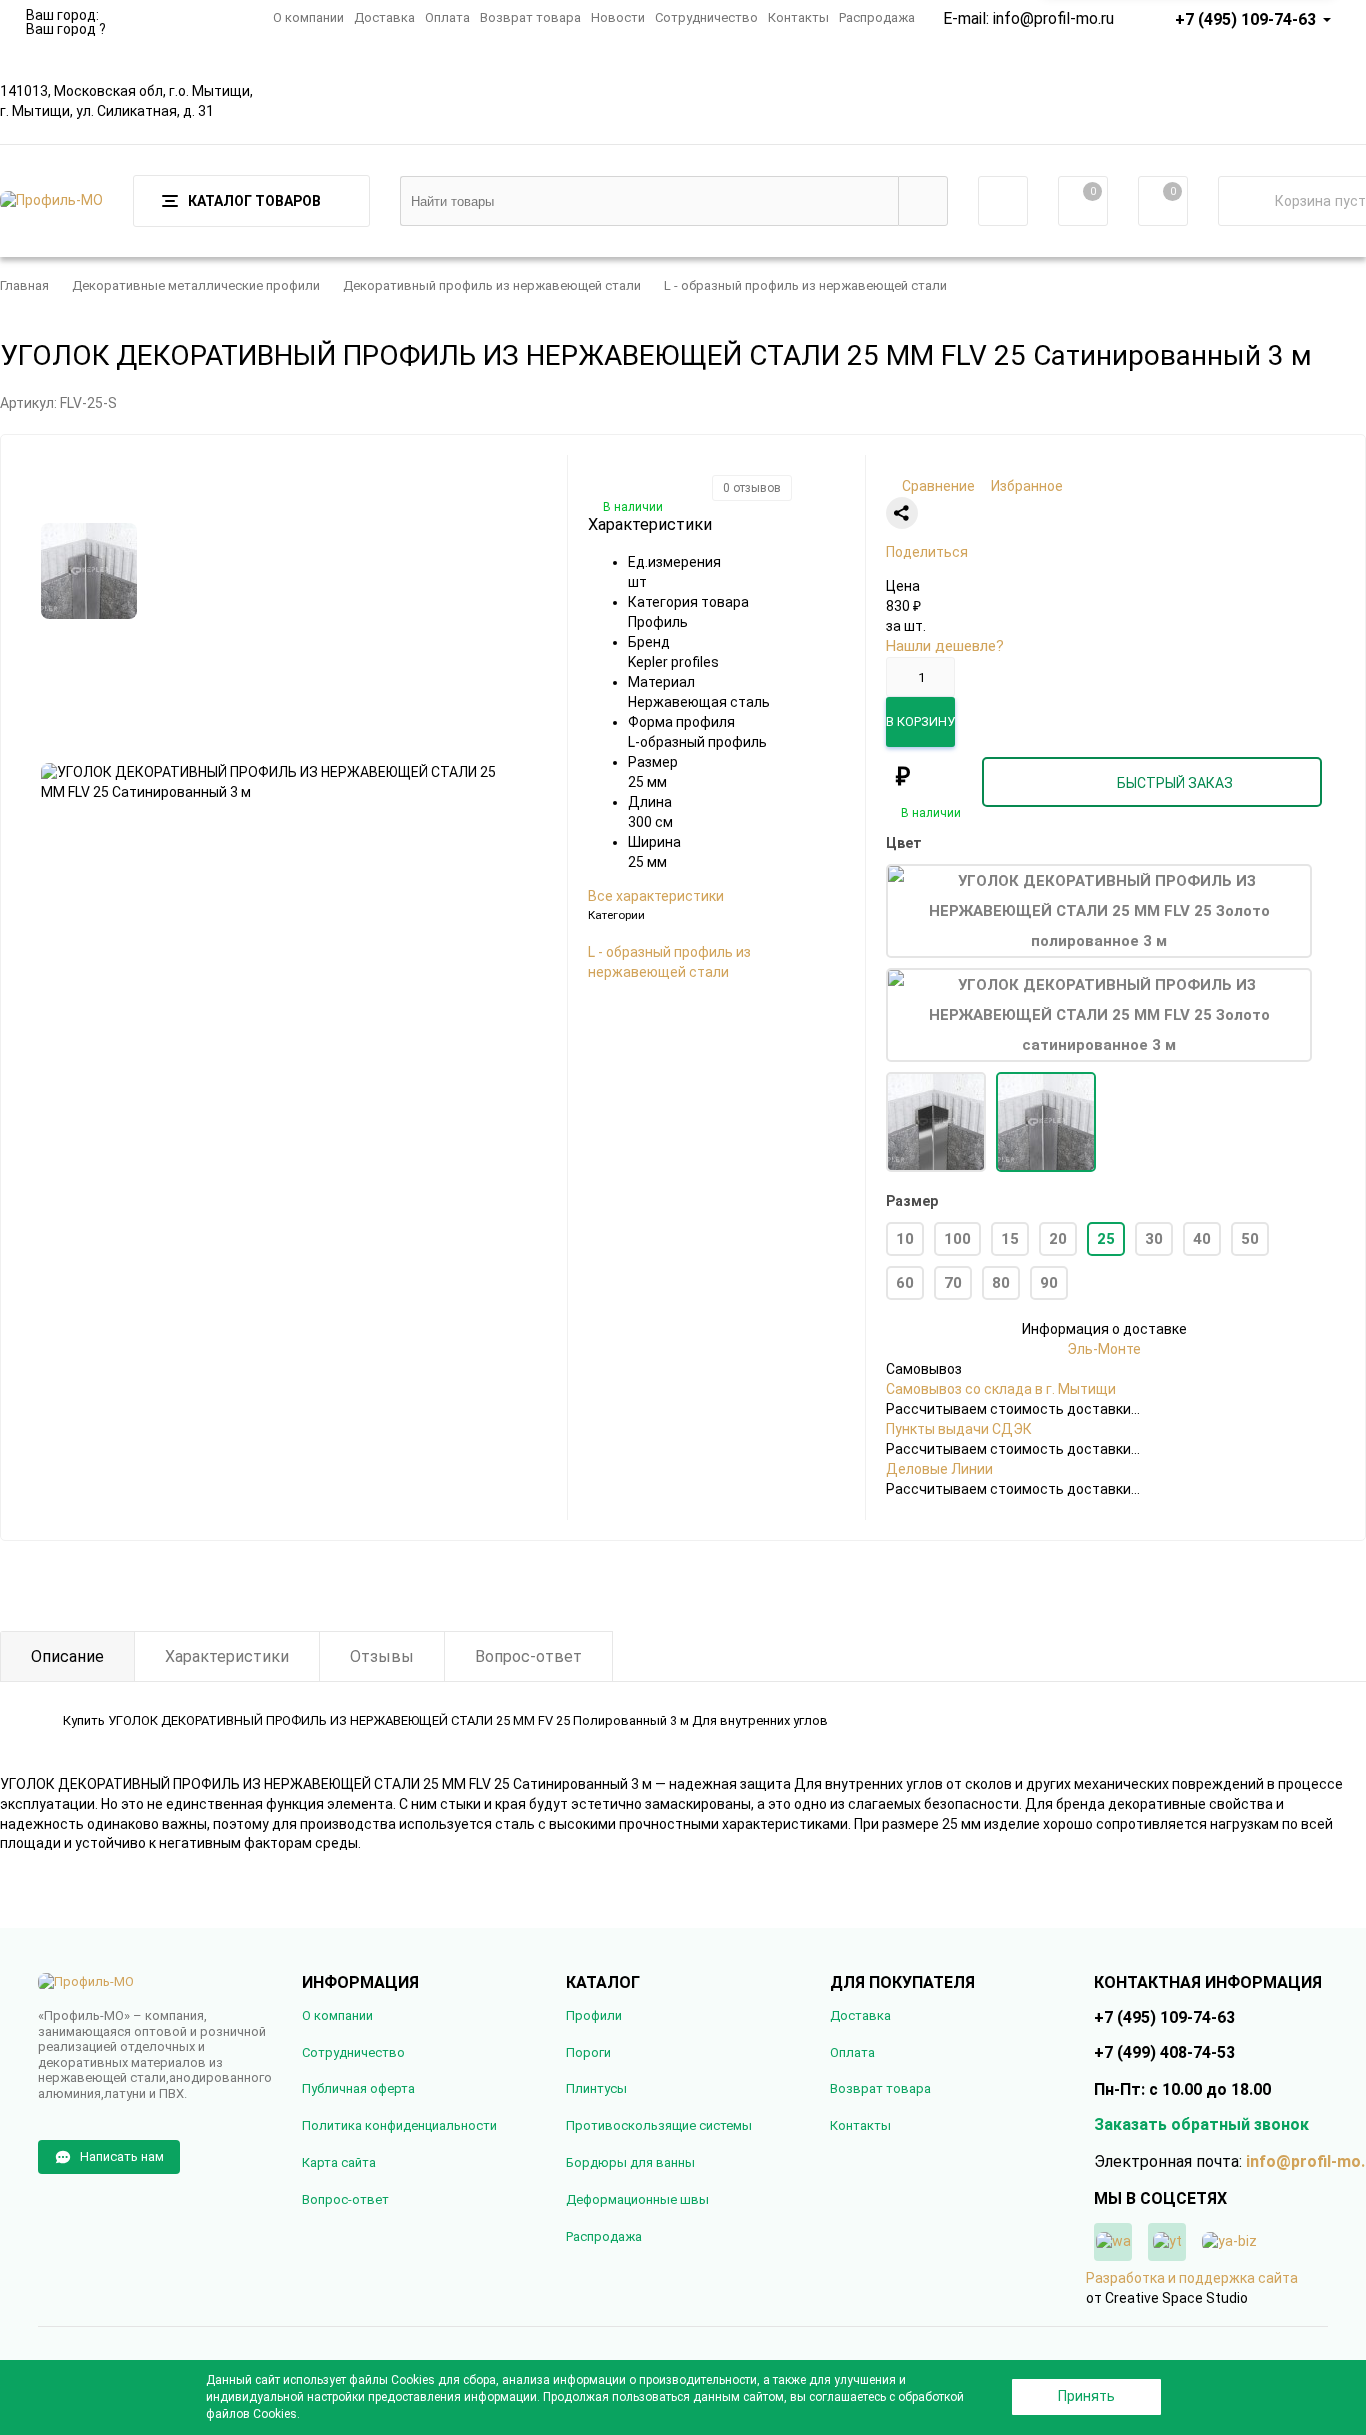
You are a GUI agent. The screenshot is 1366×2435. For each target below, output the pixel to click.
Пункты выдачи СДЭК (959, 1429)
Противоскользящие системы (659, 2125)
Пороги (588, 2052)
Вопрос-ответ (528, 1656)
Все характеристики (656, 896)
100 (957, 1239)
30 (1154, 1239)
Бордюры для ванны (630, 2162)
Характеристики (227, 1656)
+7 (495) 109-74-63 (1245, 19)
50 (1250, 1239)
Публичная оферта (358, 2088)
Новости (618, 17)
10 (905, 1239)
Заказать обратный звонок (1201, 2124)
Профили (594, 2015)
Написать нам (122, 2156)
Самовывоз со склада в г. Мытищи (1001, 1389)
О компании (308, 17)
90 (1049, 1283)
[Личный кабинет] (1003, 201)
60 (905, 1283)
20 (1058, 1239)
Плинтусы (596, 2088)
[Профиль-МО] (155, 1982)
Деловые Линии (939, 1469)
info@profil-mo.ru (1053, 18)
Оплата (447, 17)
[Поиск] (923, 201)
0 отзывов (752, 488)
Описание (67, 1656)
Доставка (384, 17)
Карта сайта (339, 2162)
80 (1001, 1283)
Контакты (798, 17)
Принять (1086, 2396)
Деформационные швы (637, 2199)
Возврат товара (530, 17)
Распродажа (877, 17)
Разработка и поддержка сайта (1192, 2278)
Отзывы (382, 1656)
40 (1202, 1239)
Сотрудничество (706, 17)
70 (953, 1283)
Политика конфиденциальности (399, 2125)
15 (1010, 1239)
